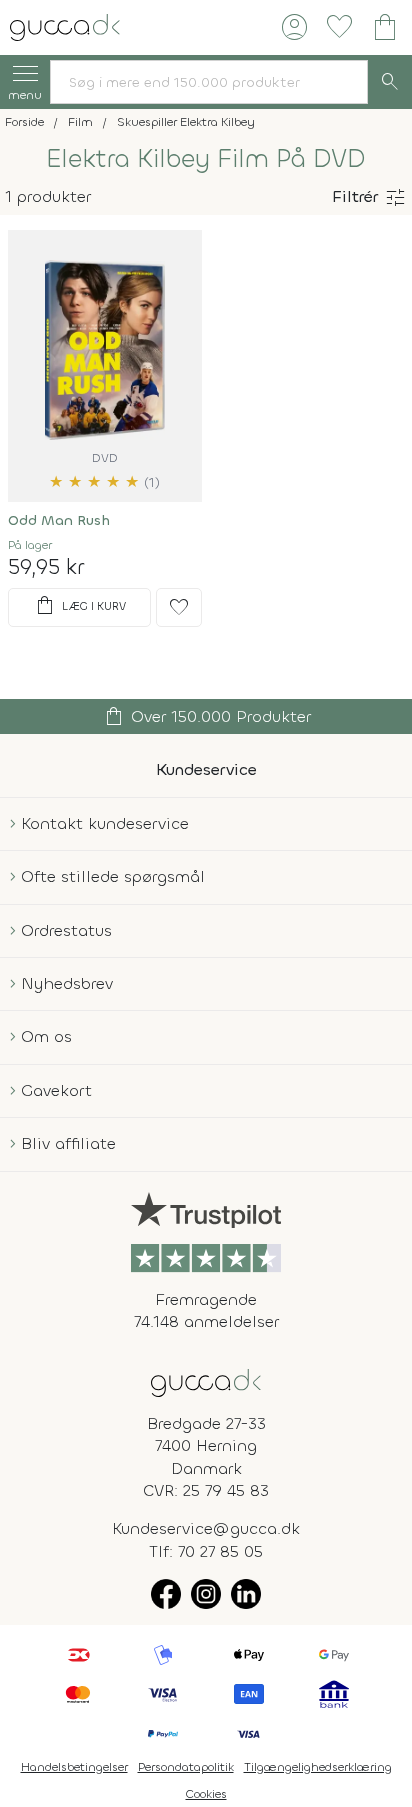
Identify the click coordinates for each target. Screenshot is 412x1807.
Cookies (206, 1794)
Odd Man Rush (59, 520)
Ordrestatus (66, 930)
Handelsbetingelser (74, 1767)
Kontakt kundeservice (105, 823)
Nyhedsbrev (67, 983)
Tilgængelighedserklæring (318, 1767)
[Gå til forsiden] (206, 1381)
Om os (46, 1036)
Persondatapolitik (186, 1767)
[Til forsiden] (65, 25)
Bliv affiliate (68, 1143)
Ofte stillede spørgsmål (113, 876)
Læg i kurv (79, 606)
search (390, 82)
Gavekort (56, 1090)
